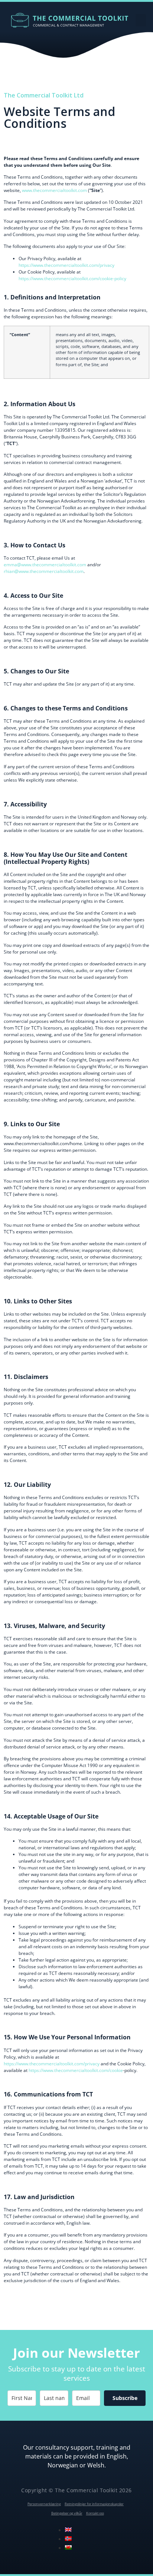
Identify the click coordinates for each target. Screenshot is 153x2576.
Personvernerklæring (44, 2504)
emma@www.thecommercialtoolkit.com (45, 565)
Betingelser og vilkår (67, 2513)
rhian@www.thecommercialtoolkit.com (44, 571)
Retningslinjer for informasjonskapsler (94, 2504)
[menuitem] (68, 2530)
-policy (120, 279)
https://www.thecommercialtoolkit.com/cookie (66, 279)
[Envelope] (96, 2535)
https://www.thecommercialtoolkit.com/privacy (66, 265)
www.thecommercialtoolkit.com (54, 190)
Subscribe (125, 2398)
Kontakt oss (95, 2513)
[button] (141, 20)
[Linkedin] (79, 2535)
